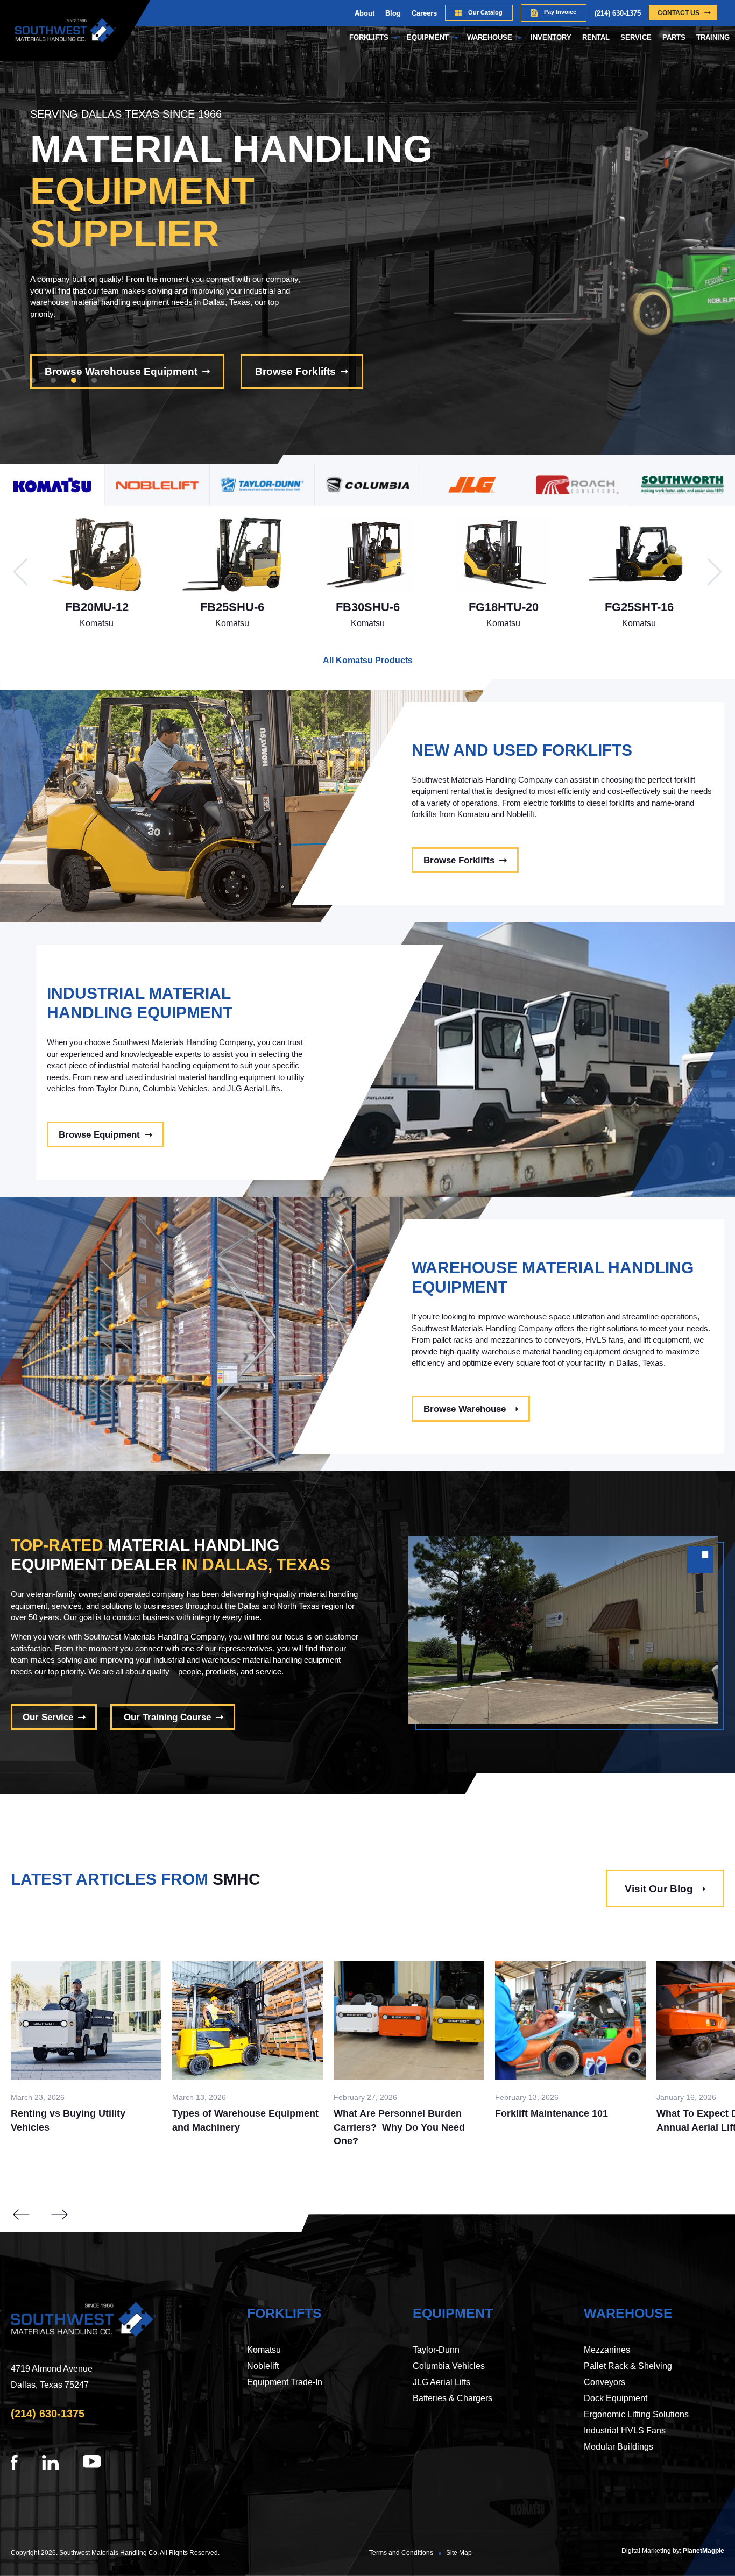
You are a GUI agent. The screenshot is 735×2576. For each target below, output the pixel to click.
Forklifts (369, 37)
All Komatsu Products (368, 660)
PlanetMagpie (704, 2551)
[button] (33, 380)
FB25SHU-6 (232, 607)
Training (713, 37)
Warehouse (490, 37)
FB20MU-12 (97, 607)
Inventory (551, 37)
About (365, 13)
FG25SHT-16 (639, 607)
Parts (674, 37)
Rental (596, 37)
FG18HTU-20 (504, 607)
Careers (424, 13)
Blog (393, 13)
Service (636, 37)
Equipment (428, 37)
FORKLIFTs (284, 2313)
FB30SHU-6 (368, 607)
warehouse (628, 2313)
